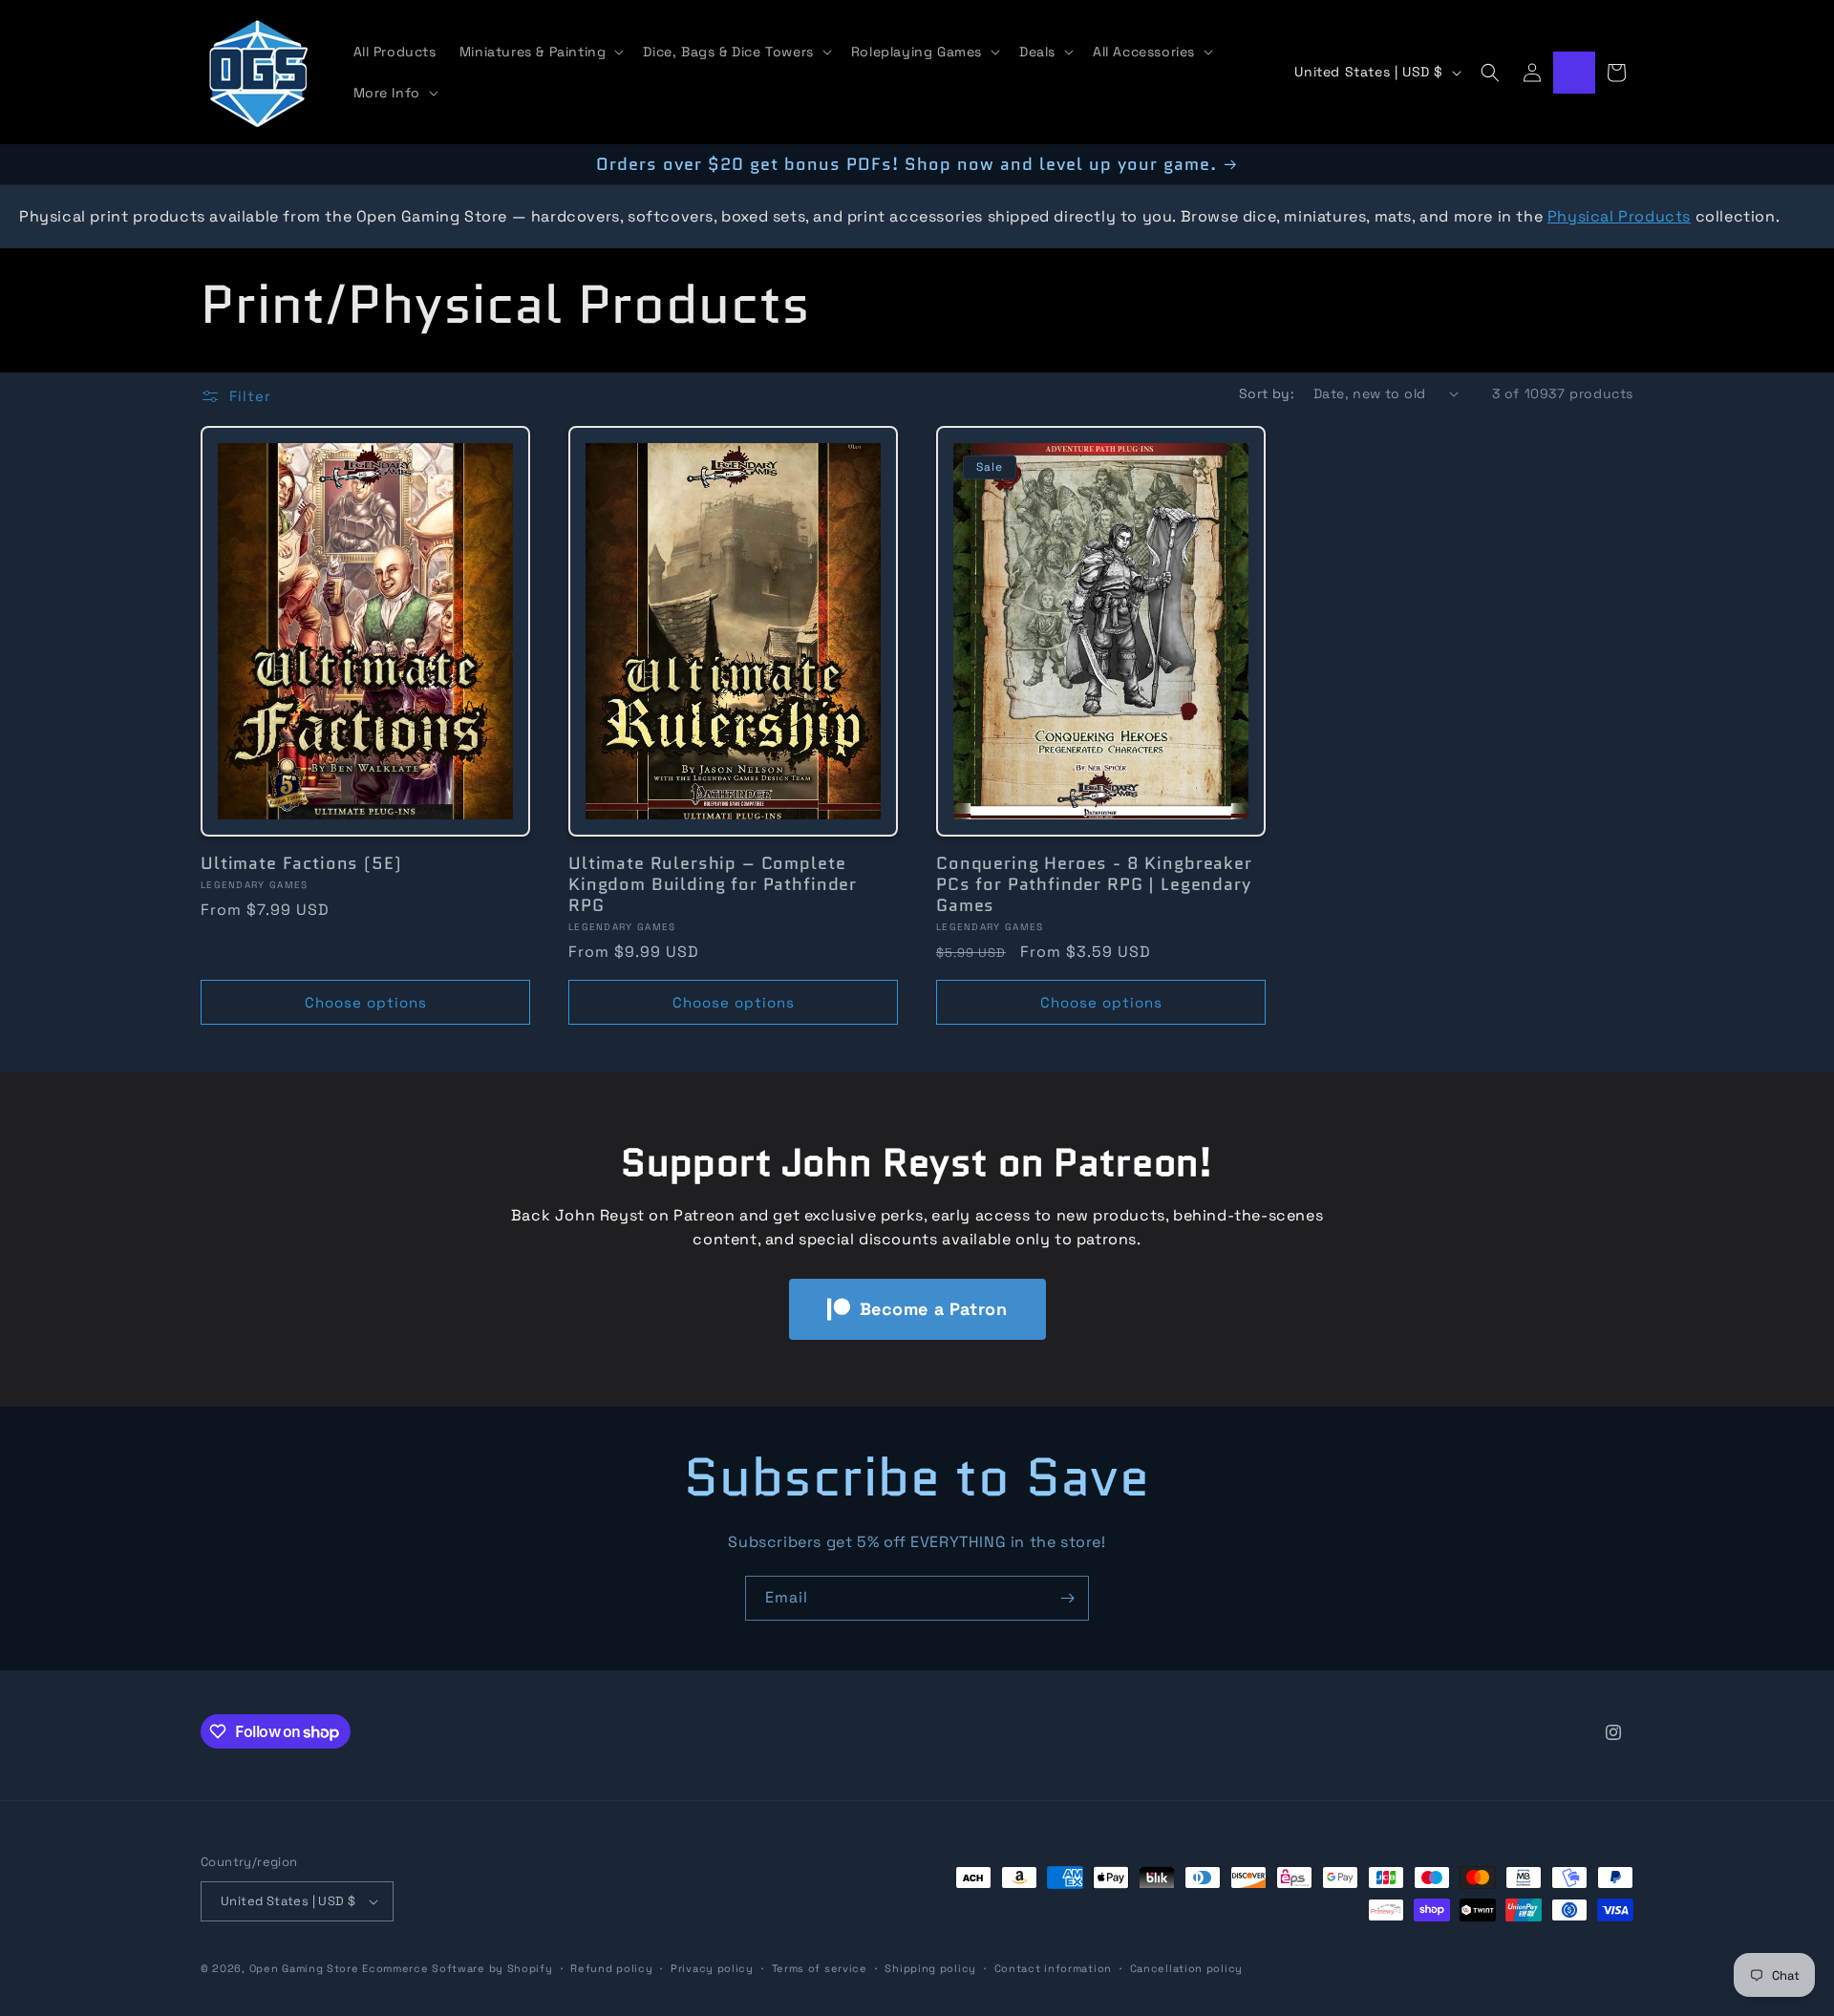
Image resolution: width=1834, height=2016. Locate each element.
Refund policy (611, 1968)
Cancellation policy (1186, 1968)
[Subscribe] (1067, 1598)
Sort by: (1267, 393)
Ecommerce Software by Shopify (457, 1968)
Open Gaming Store (304, 1968)
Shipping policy (930, 1968)
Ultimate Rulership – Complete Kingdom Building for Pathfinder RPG (713, 884)
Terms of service (820, 1968)
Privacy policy (712, 1968)
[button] (540, 52)
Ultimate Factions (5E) (301, 863)
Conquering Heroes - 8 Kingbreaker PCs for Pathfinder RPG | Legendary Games (1094, 884)
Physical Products (1619, 216)
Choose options (366, 1002)
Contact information (1053, 1968)
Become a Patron (934, 1309)
